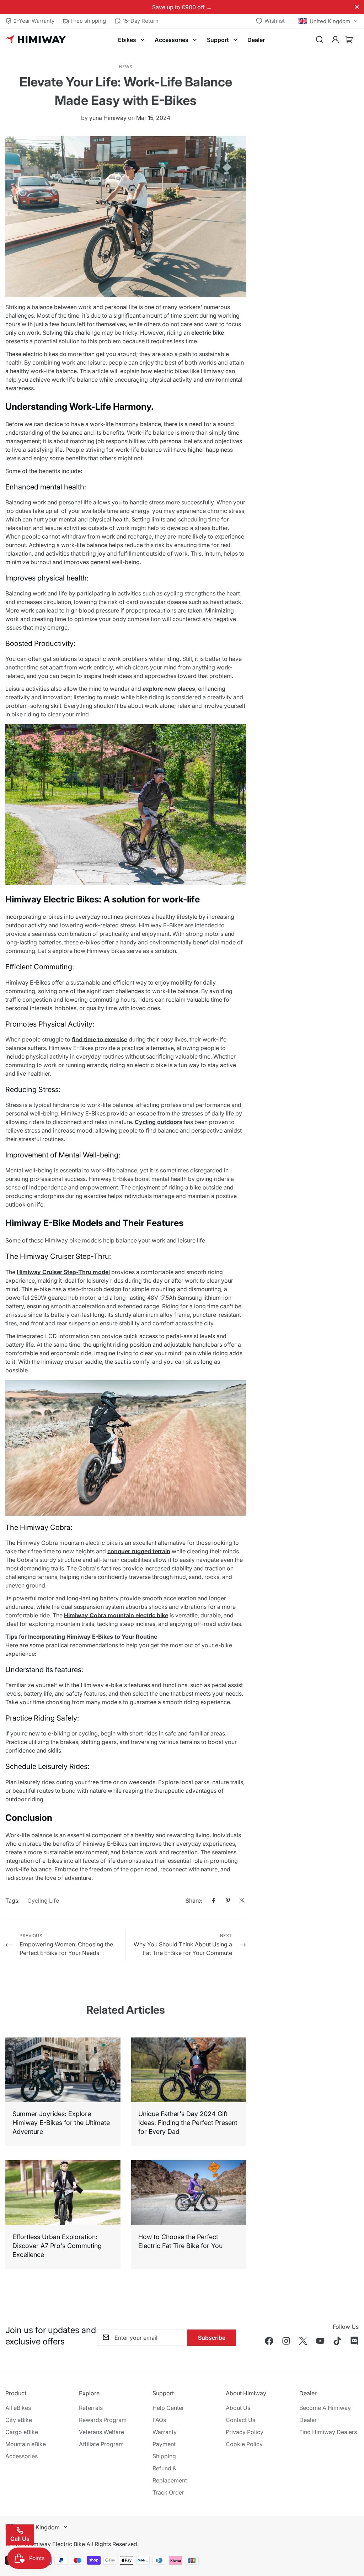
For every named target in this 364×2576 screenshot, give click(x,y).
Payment (164, 2444)
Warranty (165, 2432)
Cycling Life (43, 1901)
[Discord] (354, 2341)
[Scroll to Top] (350, 2537)
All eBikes (18, 2408)
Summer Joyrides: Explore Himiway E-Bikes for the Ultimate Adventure (61, 2123)
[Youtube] (320, 2341)
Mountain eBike (26, 2444)
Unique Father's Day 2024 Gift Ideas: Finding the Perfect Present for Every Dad (188, 2123)
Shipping (164, 2456)
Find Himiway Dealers (328, 2432)
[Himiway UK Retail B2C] (36, 40)
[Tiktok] (337, 2341)
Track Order (168, 2492)
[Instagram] (286, 2341)
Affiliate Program (101, 2444)
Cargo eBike (22, 2432)
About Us (238, 2408)
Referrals (91, 2408)
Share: (194, 1901)
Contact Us (240, 2420)
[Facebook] (214, 1901)
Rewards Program (103, 2420)
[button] (349, 40)
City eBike (19, 2420)
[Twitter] (242, 1901)
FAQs (159, 2420)
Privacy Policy (245, 2432)
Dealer (256, 40)
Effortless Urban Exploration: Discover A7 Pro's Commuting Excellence (57, 2246)
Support (218, 40)
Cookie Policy (244, 2444)
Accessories (172, 40)
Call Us (20, 2539)
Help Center (168, 2408)
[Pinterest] (228, 1901)
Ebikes (127, 40)
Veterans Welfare (101, 2432)
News (126, 67)
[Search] (320, 40)
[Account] (335, 40)
